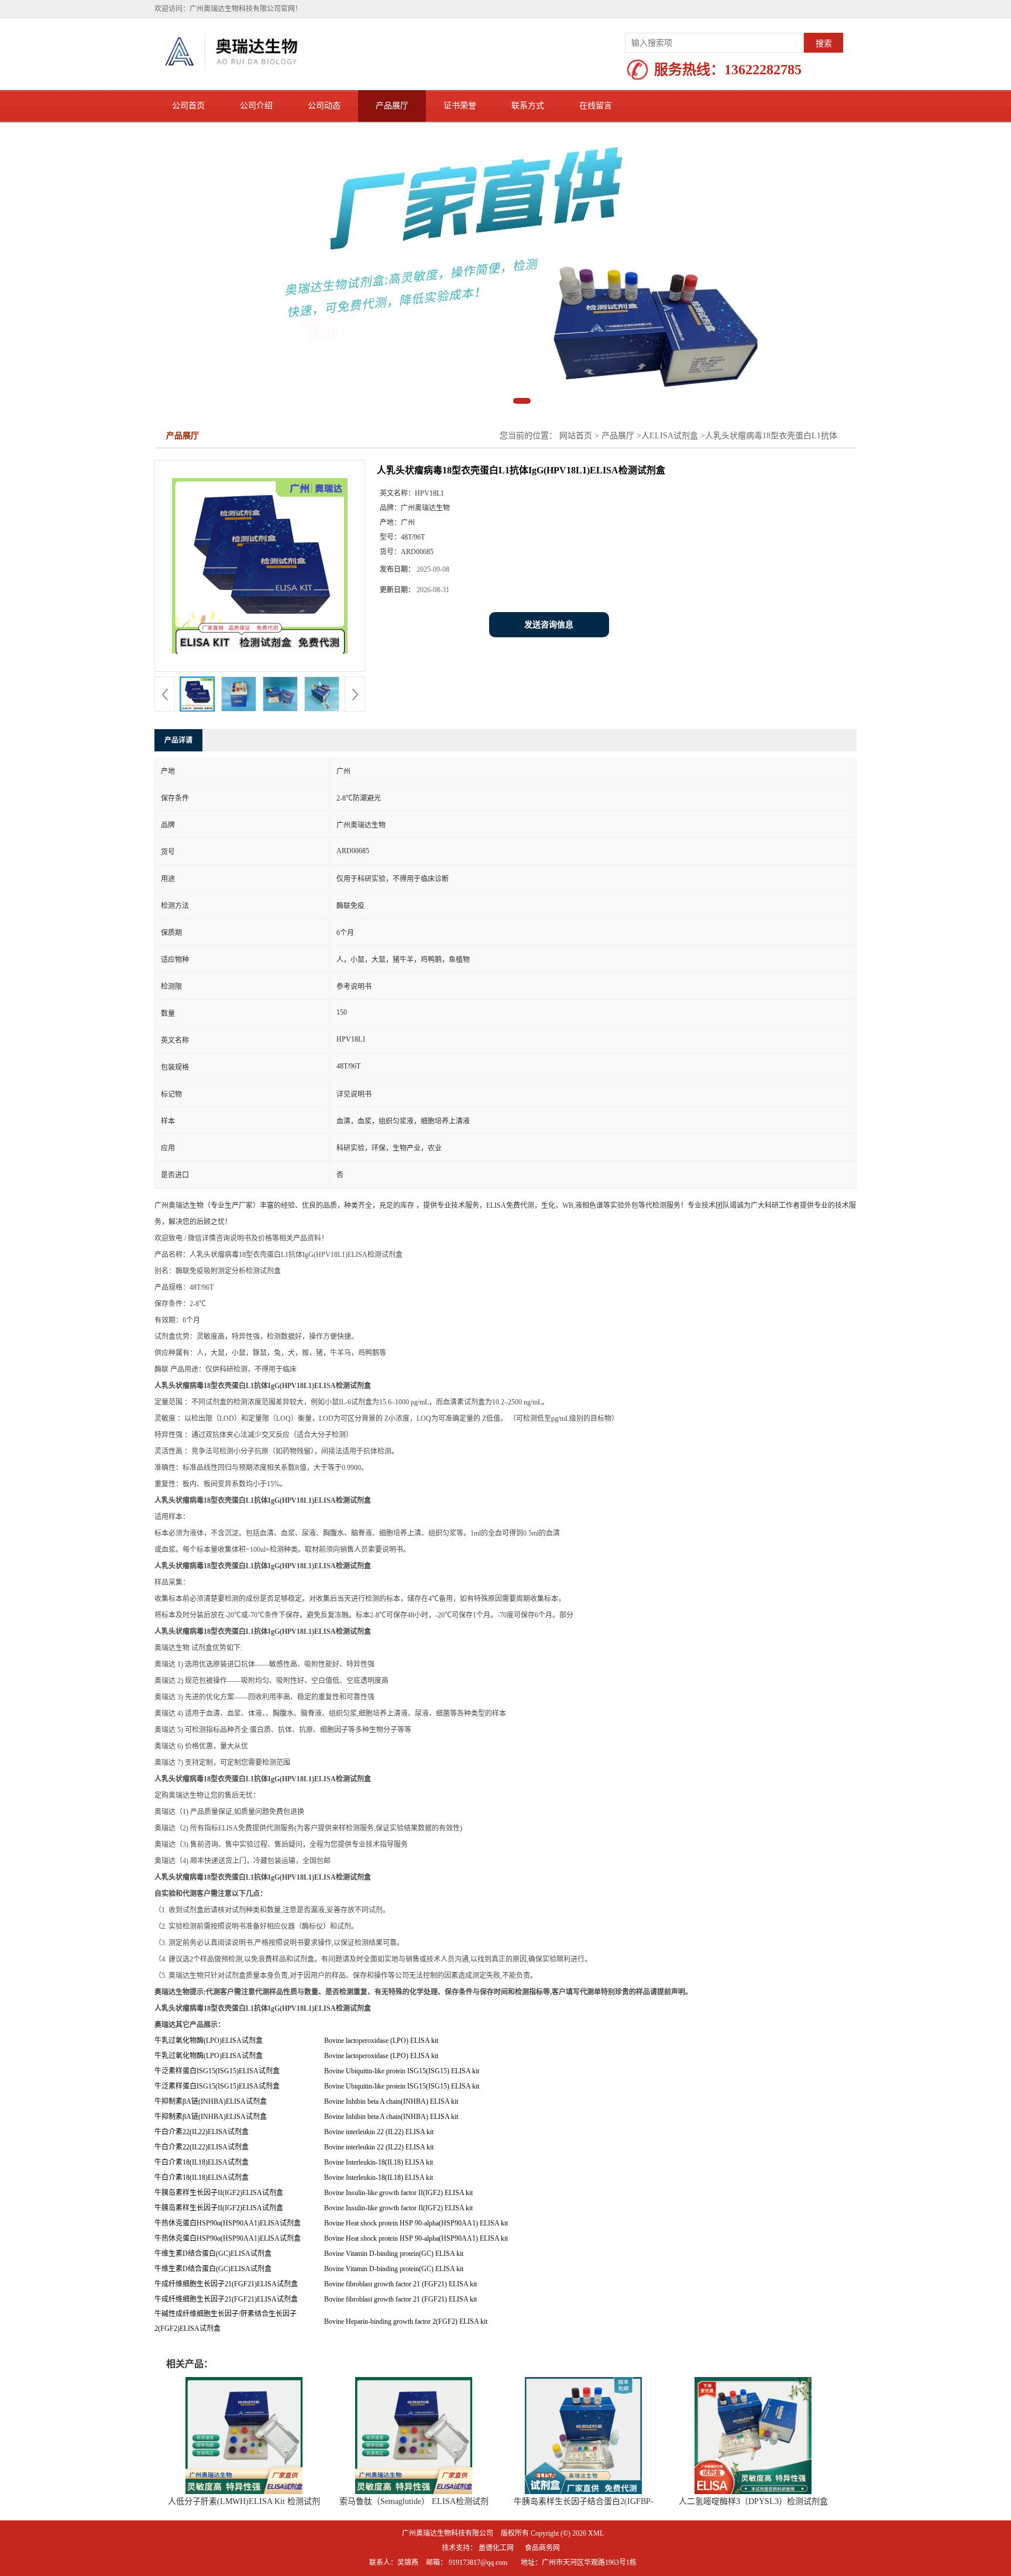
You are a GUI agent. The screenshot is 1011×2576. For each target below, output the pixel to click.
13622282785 (763, 70)
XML (596, 2538)
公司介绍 (256, 106)
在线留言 (596, 106)
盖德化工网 (496, 2553)
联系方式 (528, 106)
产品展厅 (392, 106)
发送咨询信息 (549, 629)
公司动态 (324, 106)
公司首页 (188, 106)
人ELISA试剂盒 (670, 440)
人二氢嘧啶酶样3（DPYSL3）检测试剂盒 (753, 2506)
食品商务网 (542, 2553)
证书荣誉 (460, 106)
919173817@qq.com (478, 2567)
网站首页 (576, 440)
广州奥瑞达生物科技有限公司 (448, 2538)
